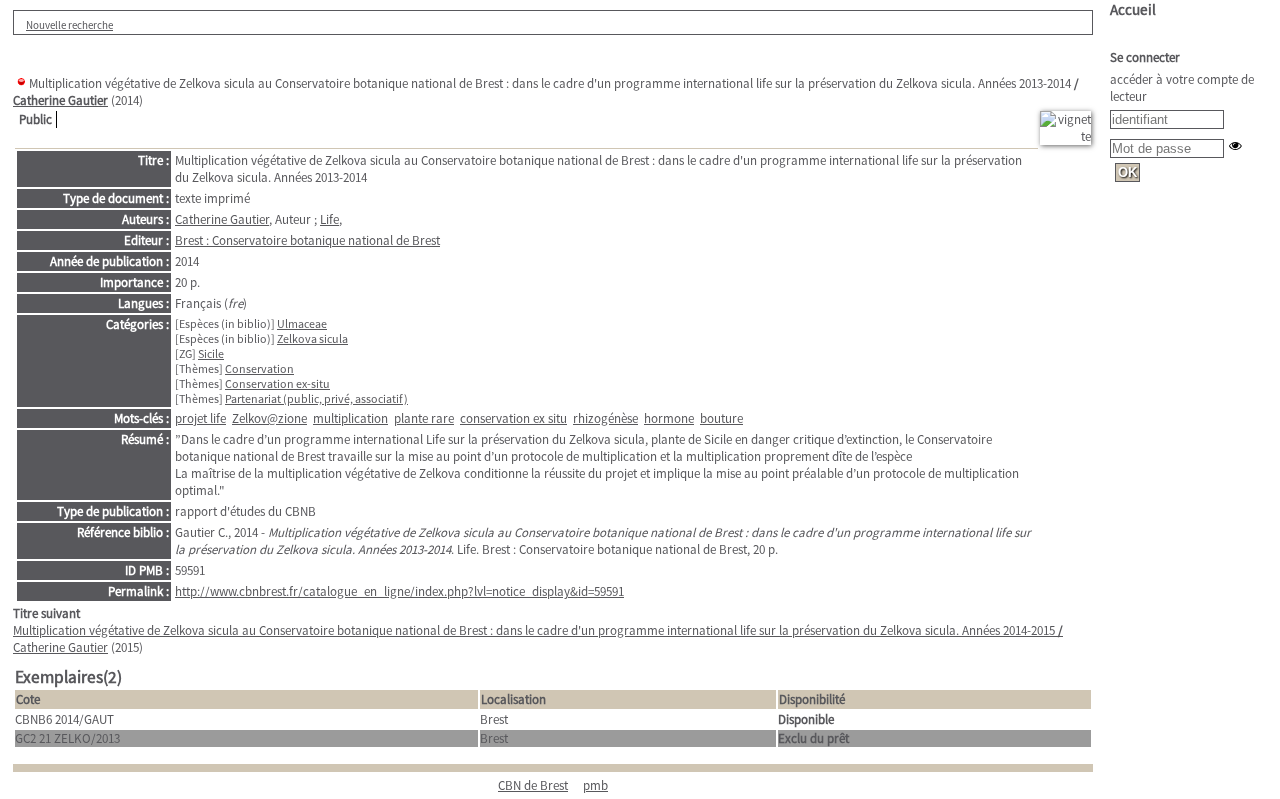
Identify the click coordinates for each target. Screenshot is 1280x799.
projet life (200, 418)
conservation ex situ (513, 418)
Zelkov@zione (269, 418)
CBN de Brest (533, 785)
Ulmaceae (302, 323)
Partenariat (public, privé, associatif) (316, 398)
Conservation (259, 368)
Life (329, 219)
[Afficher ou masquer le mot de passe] (1235, 145)
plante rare (424, 418)
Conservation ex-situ (277, 383)
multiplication (350, 418)
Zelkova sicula (312, 338)
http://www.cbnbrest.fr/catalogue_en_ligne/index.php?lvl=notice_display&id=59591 (399, 591)
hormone (669, 418)
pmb (595, 785)
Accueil (1133, 9)
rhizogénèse (605, 418)
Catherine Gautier (60, 100)
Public (35, 119)
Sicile (211, 353)
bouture (721, 418)
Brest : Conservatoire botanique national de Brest (307, 240)
